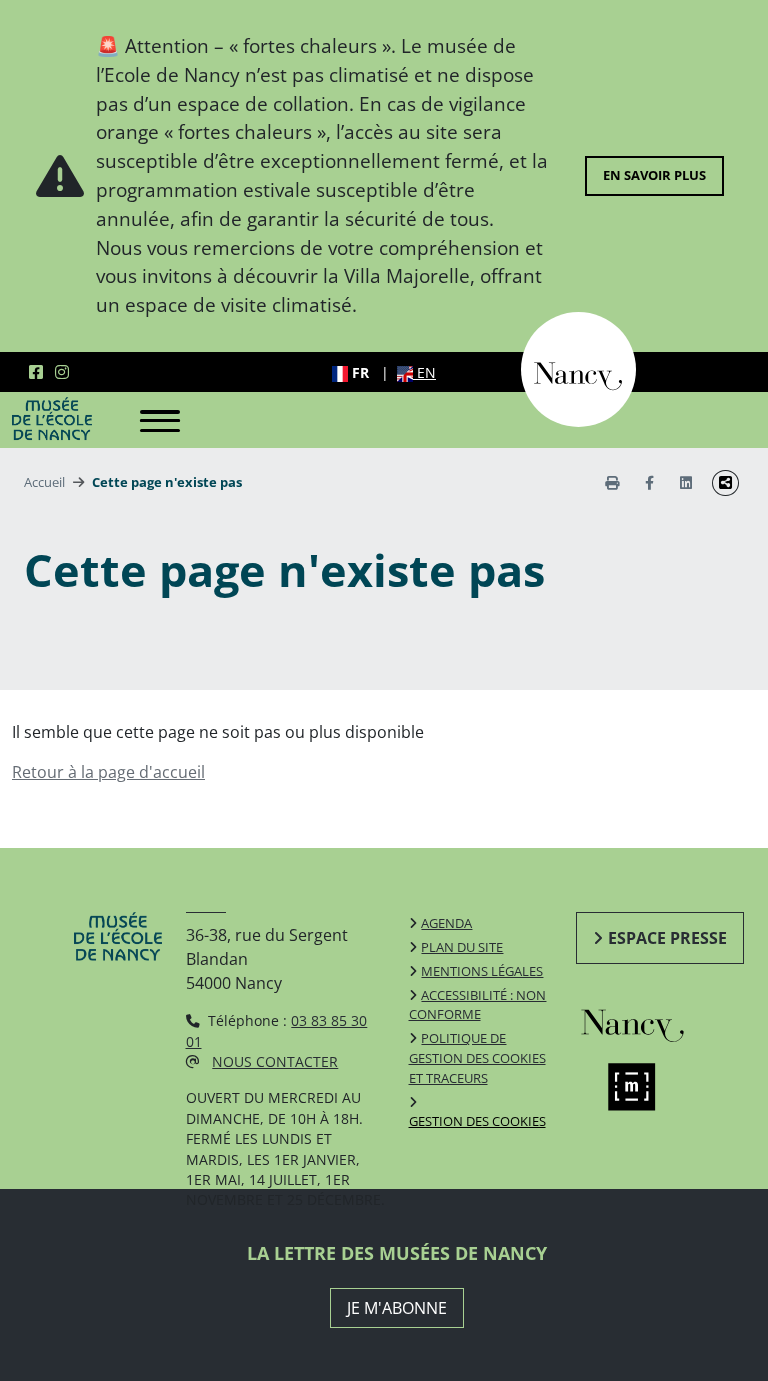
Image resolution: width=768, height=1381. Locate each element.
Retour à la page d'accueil (108, 772)
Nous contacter (275, 1061)
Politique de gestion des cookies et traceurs (477, 1058)
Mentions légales (482, 971)
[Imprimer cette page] (612, 482)
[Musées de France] (647, 1087)
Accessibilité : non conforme (478, 1005)
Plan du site (462, 947)
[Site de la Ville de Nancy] (647, 1022)
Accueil (44, 482)
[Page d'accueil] (52, 418)
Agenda (446, 923)
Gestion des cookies (477, 1121)
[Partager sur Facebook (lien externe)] (649, 482)
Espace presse (667, 938)
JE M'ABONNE (397, 1308)
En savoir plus (654, 175)
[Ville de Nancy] (578, 368)
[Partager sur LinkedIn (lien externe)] (686, 482)
